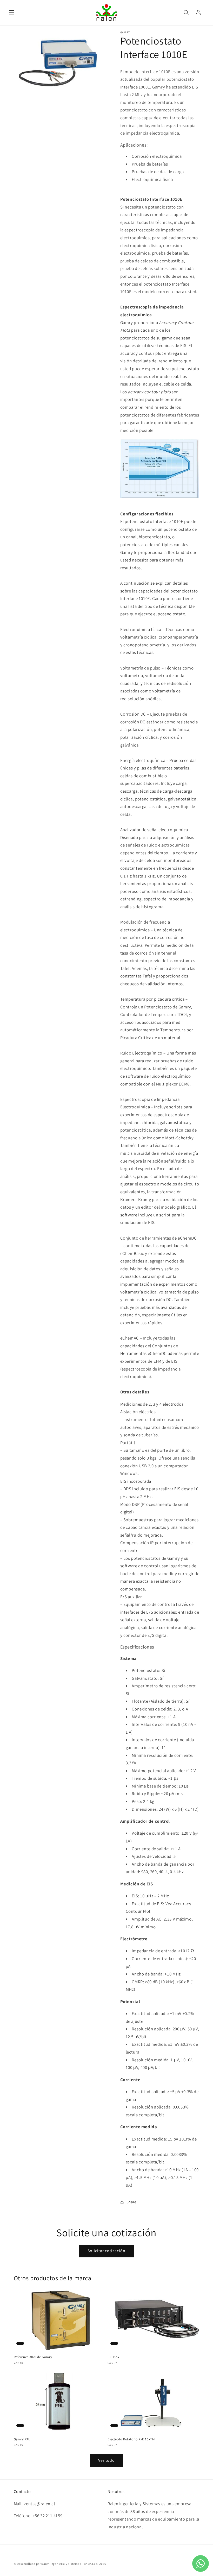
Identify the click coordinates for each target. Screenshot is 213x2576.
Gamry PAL (22, 2439)
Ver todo (106, 2460)
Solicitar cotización (107, 2251)
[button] (11, 12)
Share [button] (131, 2202)
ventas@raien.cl (39, 2504)
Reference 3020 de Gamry (33, 2357)
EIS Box (113, 2357)
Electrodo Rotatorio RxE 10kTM (131, 2439)
